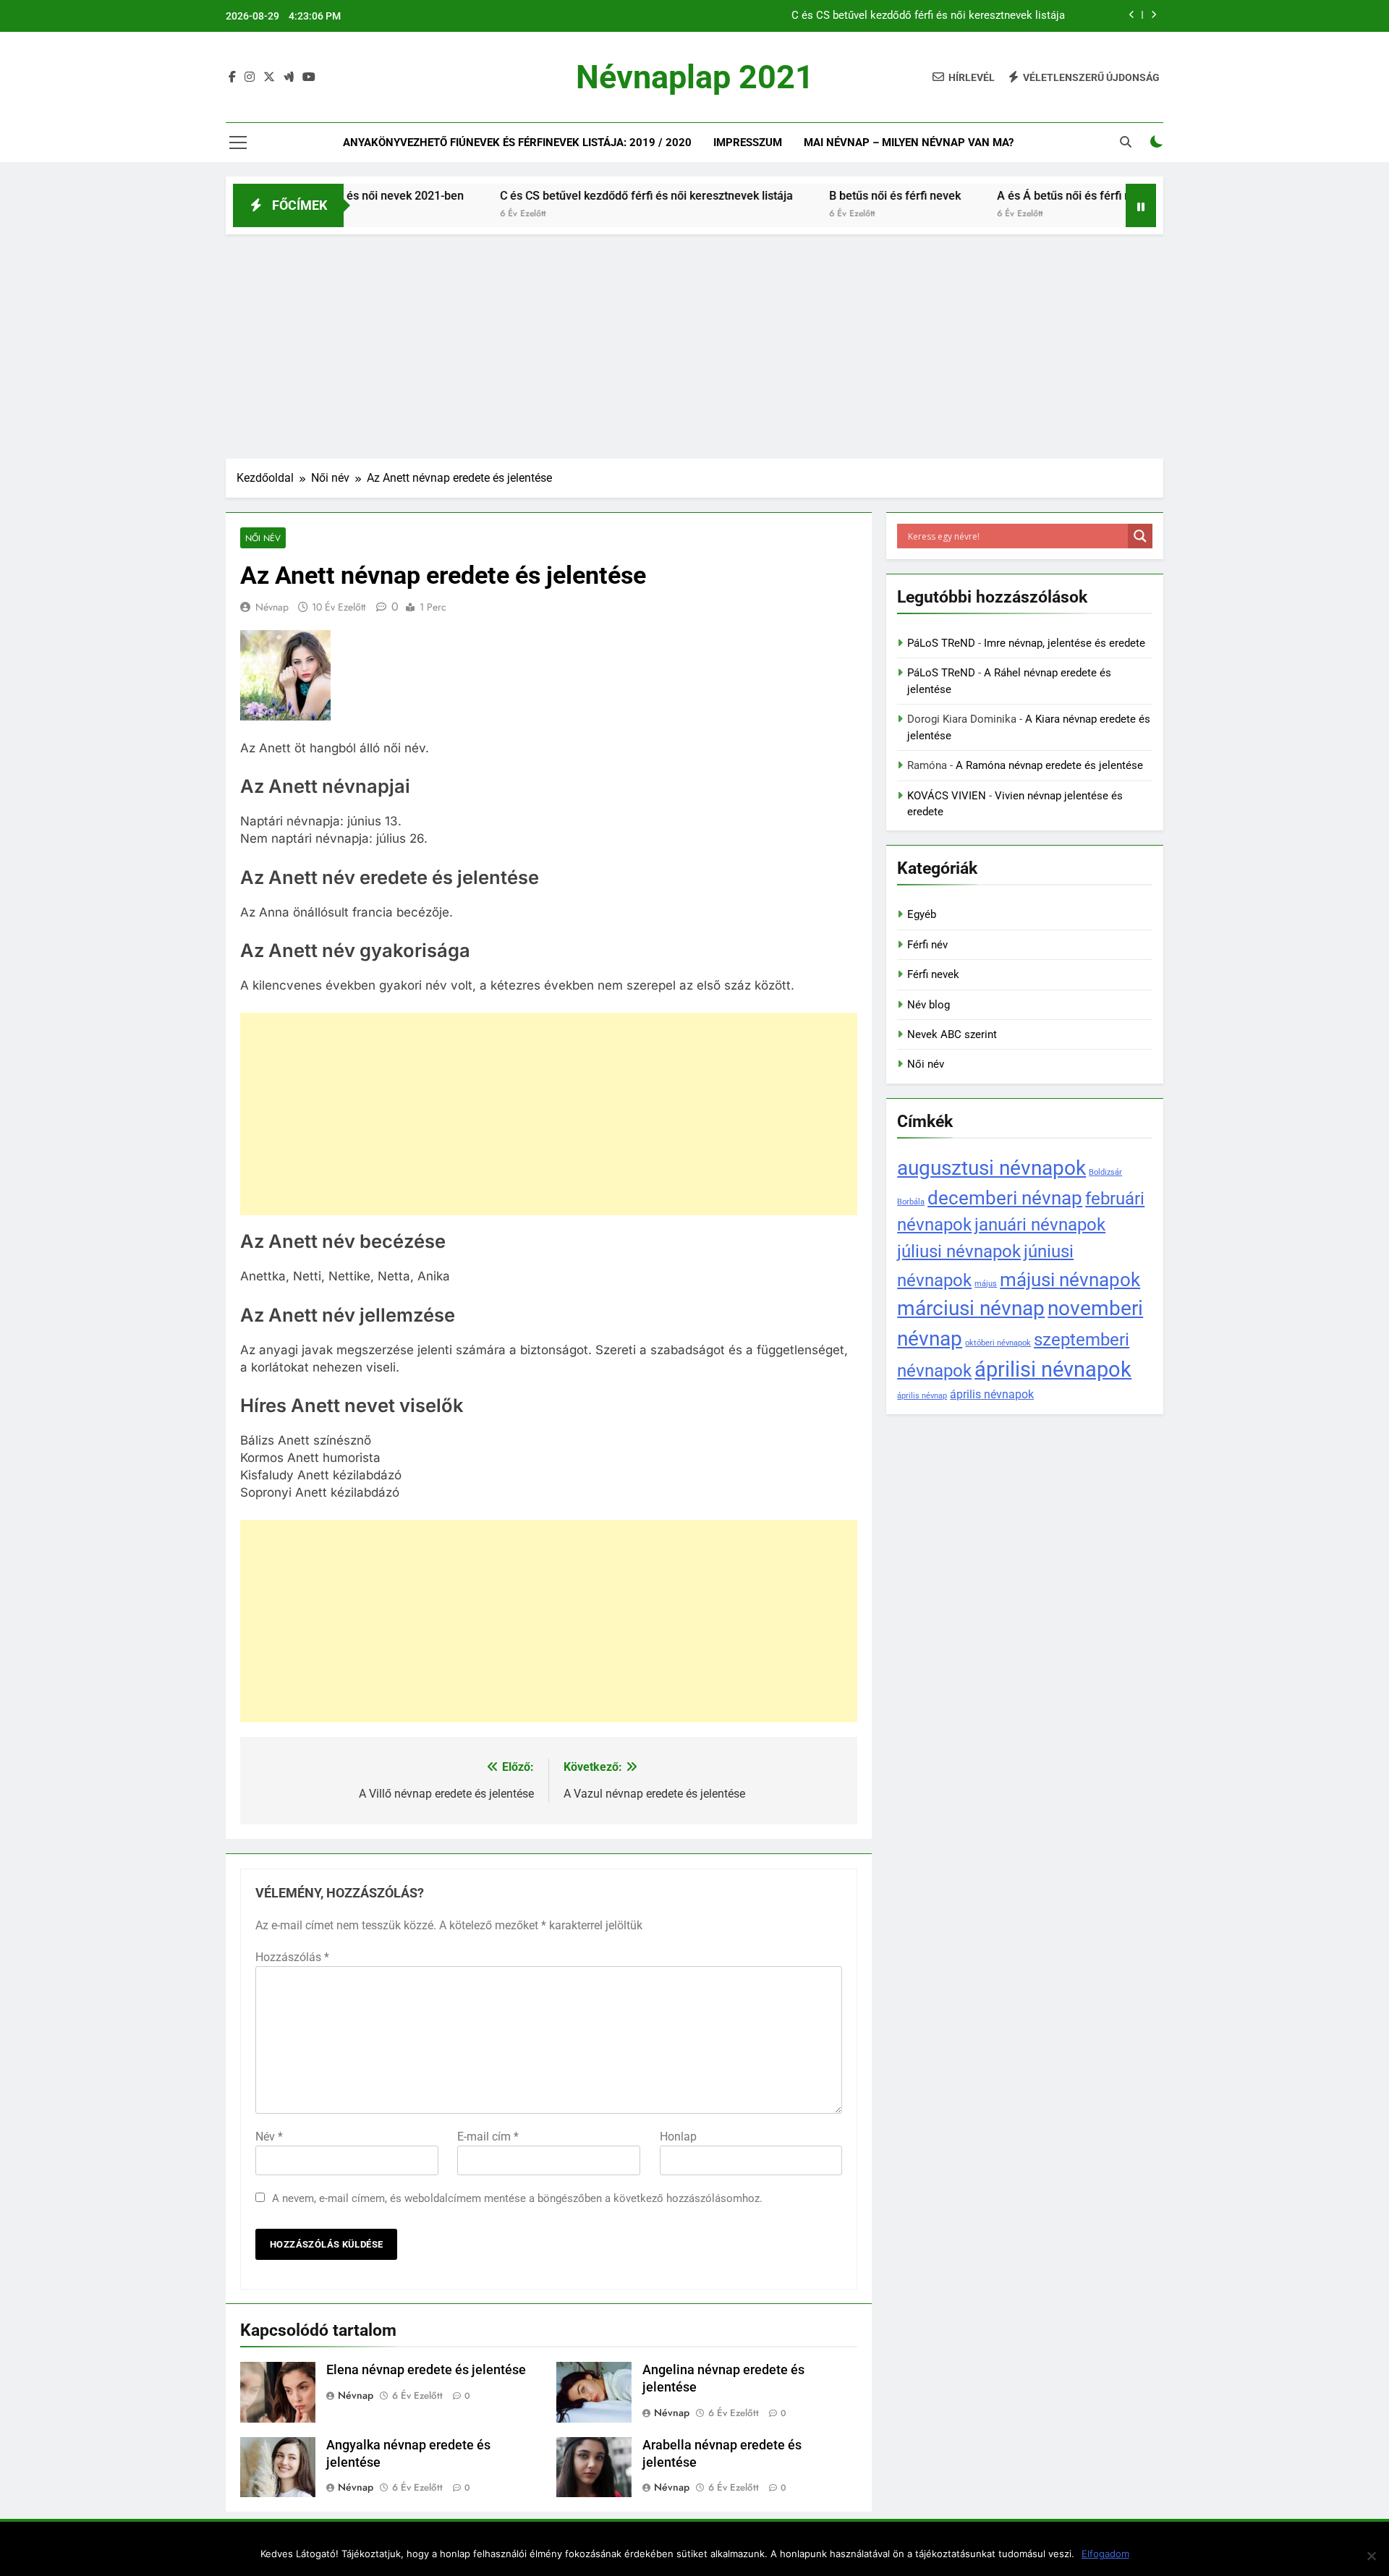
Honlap (678, 2137)
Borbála (911, 1202)
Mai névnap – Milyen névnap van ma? (909, 143)
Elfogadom (1105, 2554)
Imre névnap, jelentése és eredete (1065, 643)
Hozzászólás (292, 1957)
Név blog (929, 1005)
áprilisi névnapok (1053, 1369)
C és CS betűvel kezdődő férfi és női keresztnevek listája (928, 16)
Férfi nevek (933, 974)
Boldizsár (1105, 1172)
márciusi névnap (971, 1308)
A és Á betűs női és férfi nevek (1016, 196)
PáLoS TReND (941, 643)
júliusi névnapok (959, 1251)
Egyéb (922, 914)
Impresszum (748, 143)
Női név (263, 538)
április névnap (922, 1396)
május (986, 1284)
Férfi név (927, 945)
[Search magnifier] (1140, 536)
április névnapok (992, 1394)
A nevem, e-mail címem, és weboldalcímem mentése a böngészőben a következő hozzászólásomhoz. (517, 2198)
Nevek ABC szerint (952, 1034)
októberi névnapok (998, 1343)
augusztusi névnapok (991, 1168)
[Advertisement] (694, 343)
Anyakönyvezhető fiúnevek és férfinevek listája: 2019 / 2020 (517, 143)
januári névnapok (1040, 1224)
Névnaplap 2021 (695, 77)
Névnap (272, 607)
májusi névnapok (1070, 1279)
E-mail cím (488, 2137)
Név (269, 2137)
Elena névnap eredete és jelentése (426, 2370)
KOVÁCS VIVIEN (947, 796)
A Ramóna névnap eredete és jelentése (1049, 765)
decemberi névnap (1005, 1198)
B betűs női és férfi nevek (835, 196)
